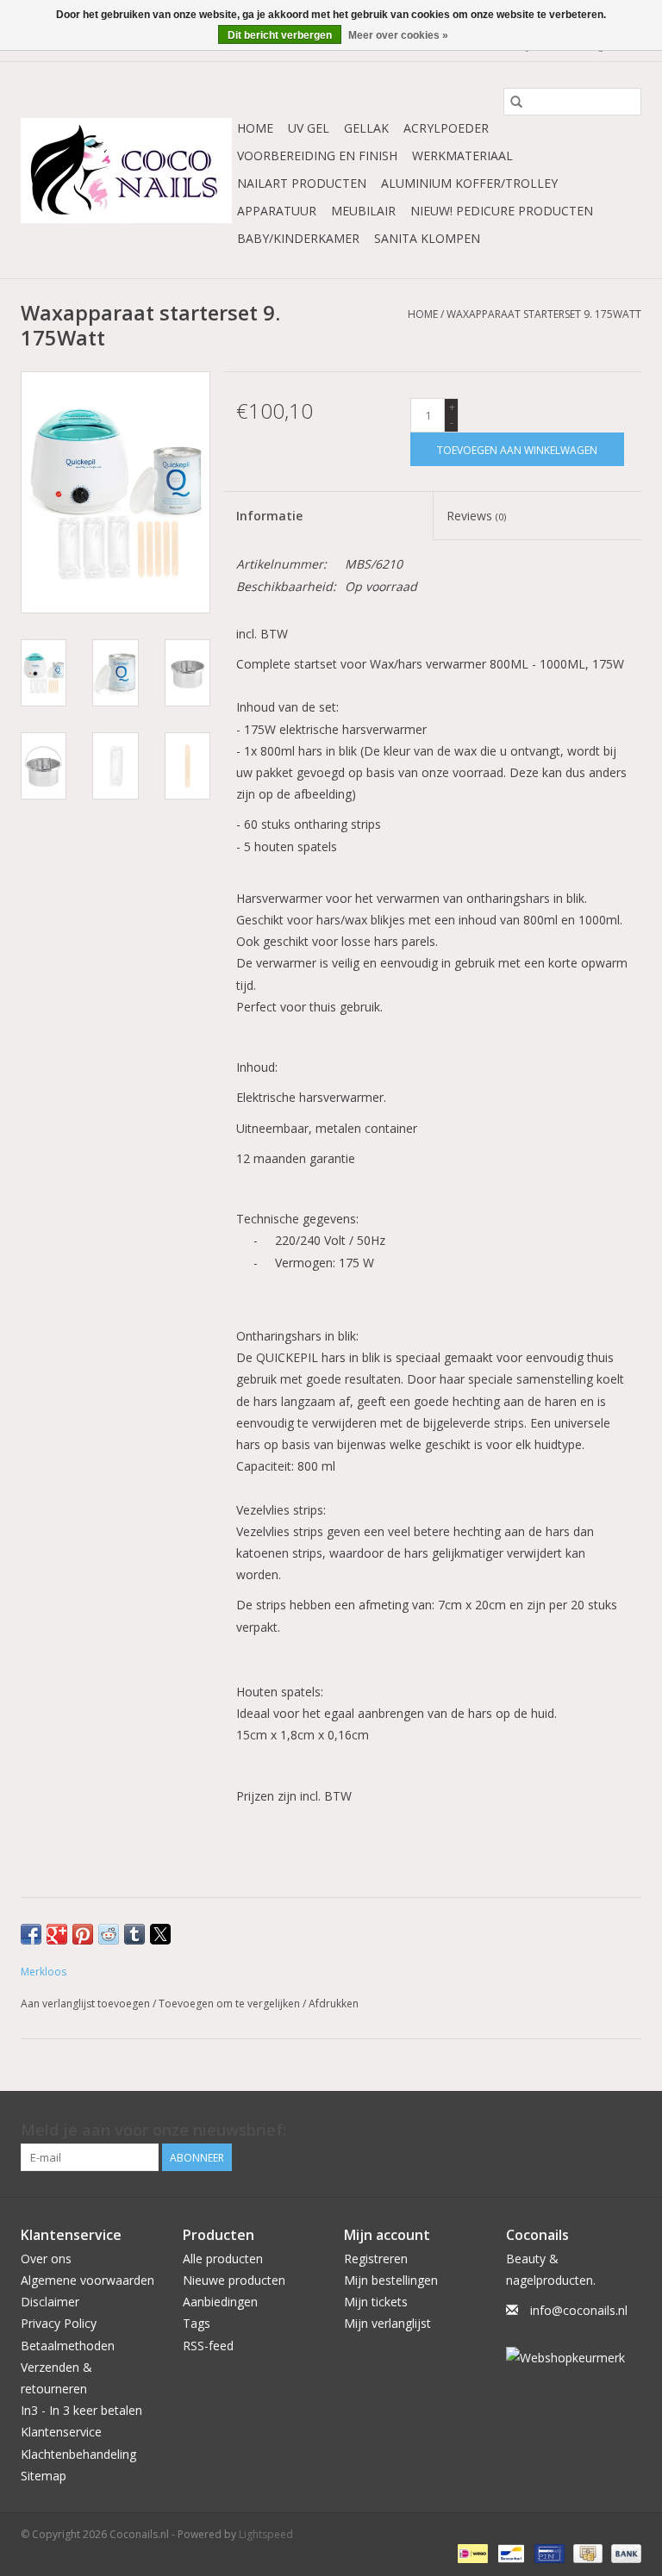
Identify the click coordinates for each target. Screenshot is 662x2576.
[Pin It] (83, 1934)
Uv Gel (309, 128)
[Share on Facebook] (31, 1934)
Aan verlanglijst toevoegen (87, 2004)
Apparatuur (277, 211)
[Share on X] (160, 1934)
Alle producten (223, 2259)
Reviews (476, 516)
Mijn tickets (376, 2302)
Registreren (376, 2259)
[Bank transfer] (623, 2552)
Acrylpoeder (446, 128)
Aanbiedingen (220, 2302)
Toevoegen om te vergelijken (231, 2004)
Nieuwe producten (234, 2280)
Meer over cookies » (398, 35)
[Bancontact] (509, 2552)
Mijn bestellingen (391, 2280)
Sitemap (44, 2476)
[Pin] (547, 2552)
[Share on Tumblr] (134, 1934)
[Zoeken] (516, 102)
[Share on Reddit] (109, 1934)
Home (255, 128)
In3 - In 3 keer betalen (81, 2410)
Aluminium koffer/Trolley (469, 183)
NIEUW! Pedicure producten (502, 211)
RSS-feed (208, 2346)
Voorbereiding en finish (317, 156)
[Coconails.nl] (126, 171)
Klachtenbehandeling (78, 2454)
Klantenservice (61, 2432)
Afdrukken (334, 2004)
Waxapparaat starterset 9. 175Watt (544, 314)
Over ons (46, 2259)
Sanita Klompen (427, 238)
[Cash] (586, 2552)
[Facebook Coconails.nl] (628, 2131)
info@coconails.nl (579, 2310)
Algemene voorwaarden (87, 2280)
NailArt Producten (302, 183)
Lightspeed (266, 2534)
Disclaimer (50, 2302)
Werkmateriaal (462, 156)
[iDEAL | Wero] (471, 2552)
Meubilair (363, 211)
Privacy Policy (59, 2323)
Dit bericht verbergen (280, 35)
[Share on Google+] (57, 1934)
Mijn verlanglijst (387, 2323)
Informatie (269, 516)
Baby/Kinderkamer (298, 238)
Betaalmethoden (68, 2346)
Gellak (366, 128)
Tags (197, 2323)
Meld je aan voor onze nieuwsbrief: (153, 2130)
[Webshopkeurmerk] (574, 2358)
